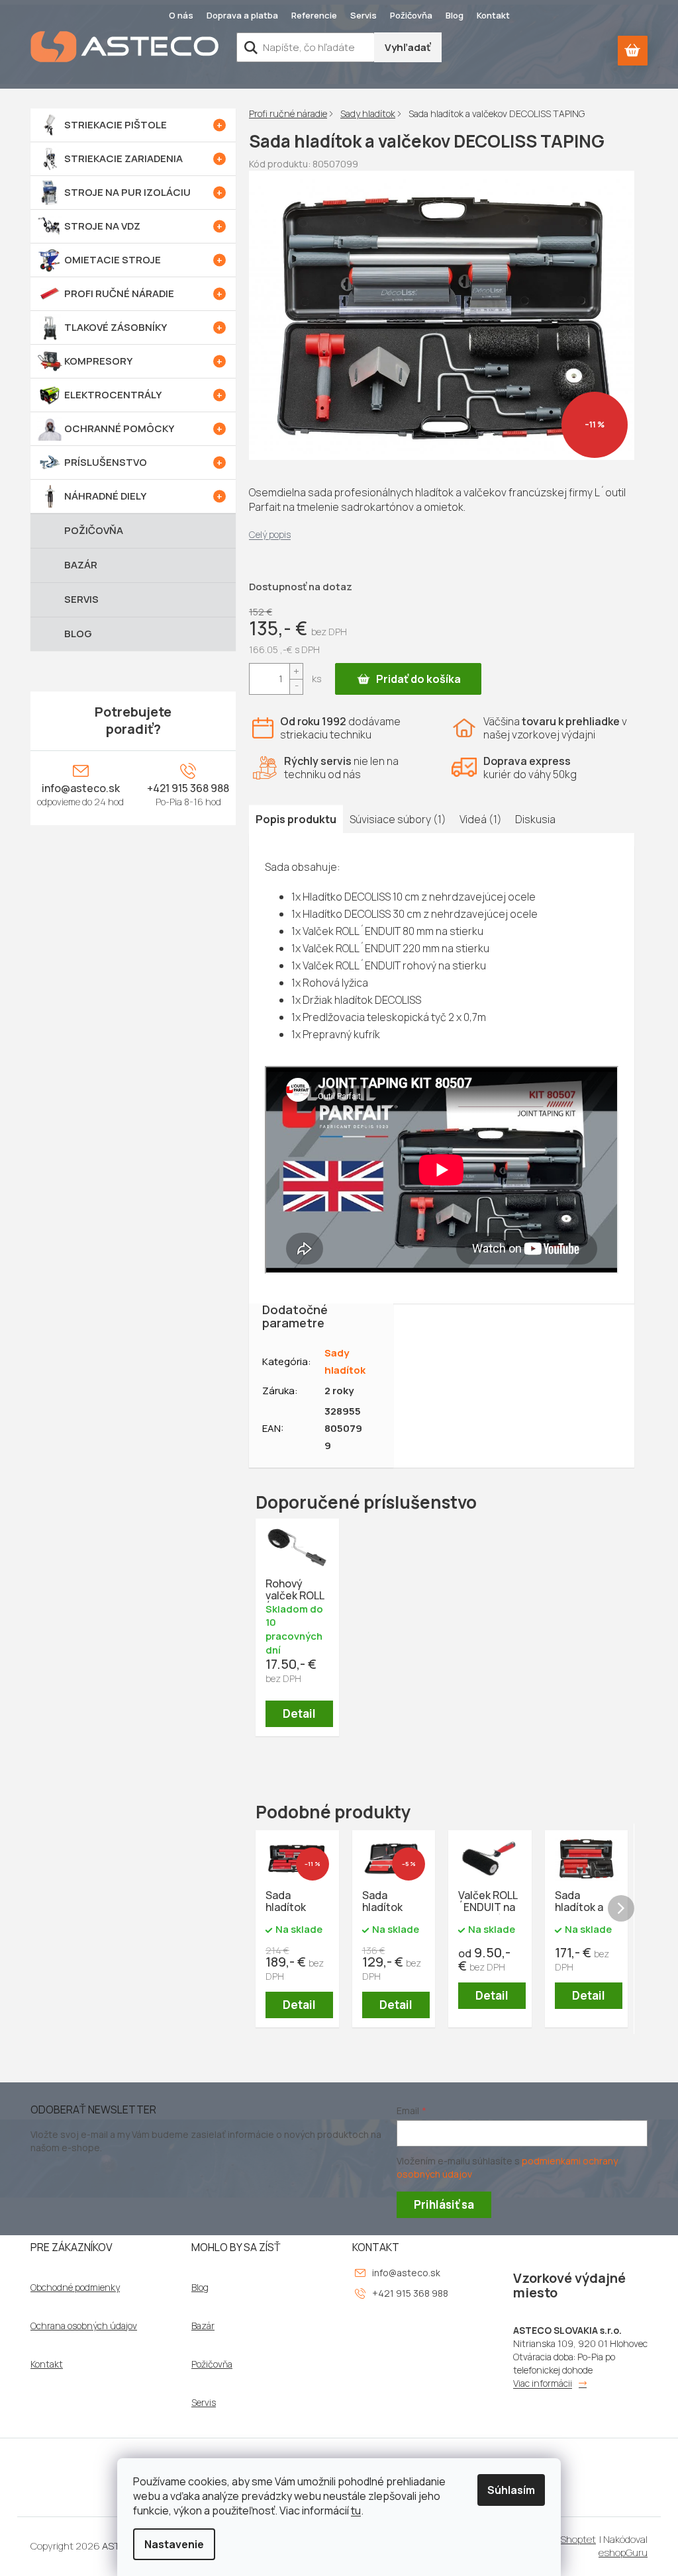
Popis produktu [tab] (296, 819)
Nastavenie (174, 2544)
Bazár (203, 2326)
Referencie (314, 15)
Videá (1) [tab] (481, 819)
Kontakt (493, 15)
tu (356, 2510)
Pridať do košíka (418, 679)
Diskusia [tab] (535, 819)
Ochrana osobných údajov (84, 2326)
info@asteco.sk (81, 788)
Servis (363, 15)
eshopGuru (623, 2553)
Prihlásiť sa (444, 2204)
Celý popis (270, 534)
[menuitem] (133, 125)
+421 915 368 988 (188, 788)
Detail (299, 1713)
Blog (455, 15)
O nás (181, 15)
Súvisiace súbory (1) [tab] (398, 819)
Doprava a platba (242, 15)
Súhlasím (511, 2490)
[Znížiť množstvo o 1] (296, 687)
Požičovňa (411, 15)
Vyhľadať (408, 47)
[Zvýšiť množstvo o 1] (296, 671)
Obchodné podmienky (75, 2287)
